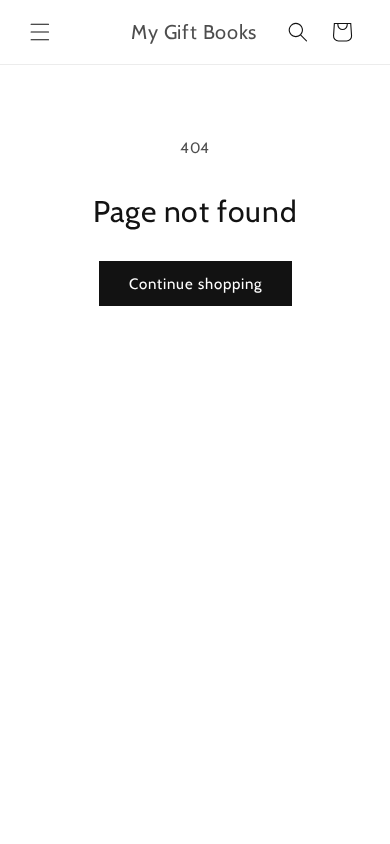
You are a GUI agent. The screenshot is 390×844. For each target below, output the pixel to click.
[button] (40, 32)
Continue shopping (195, 284)
